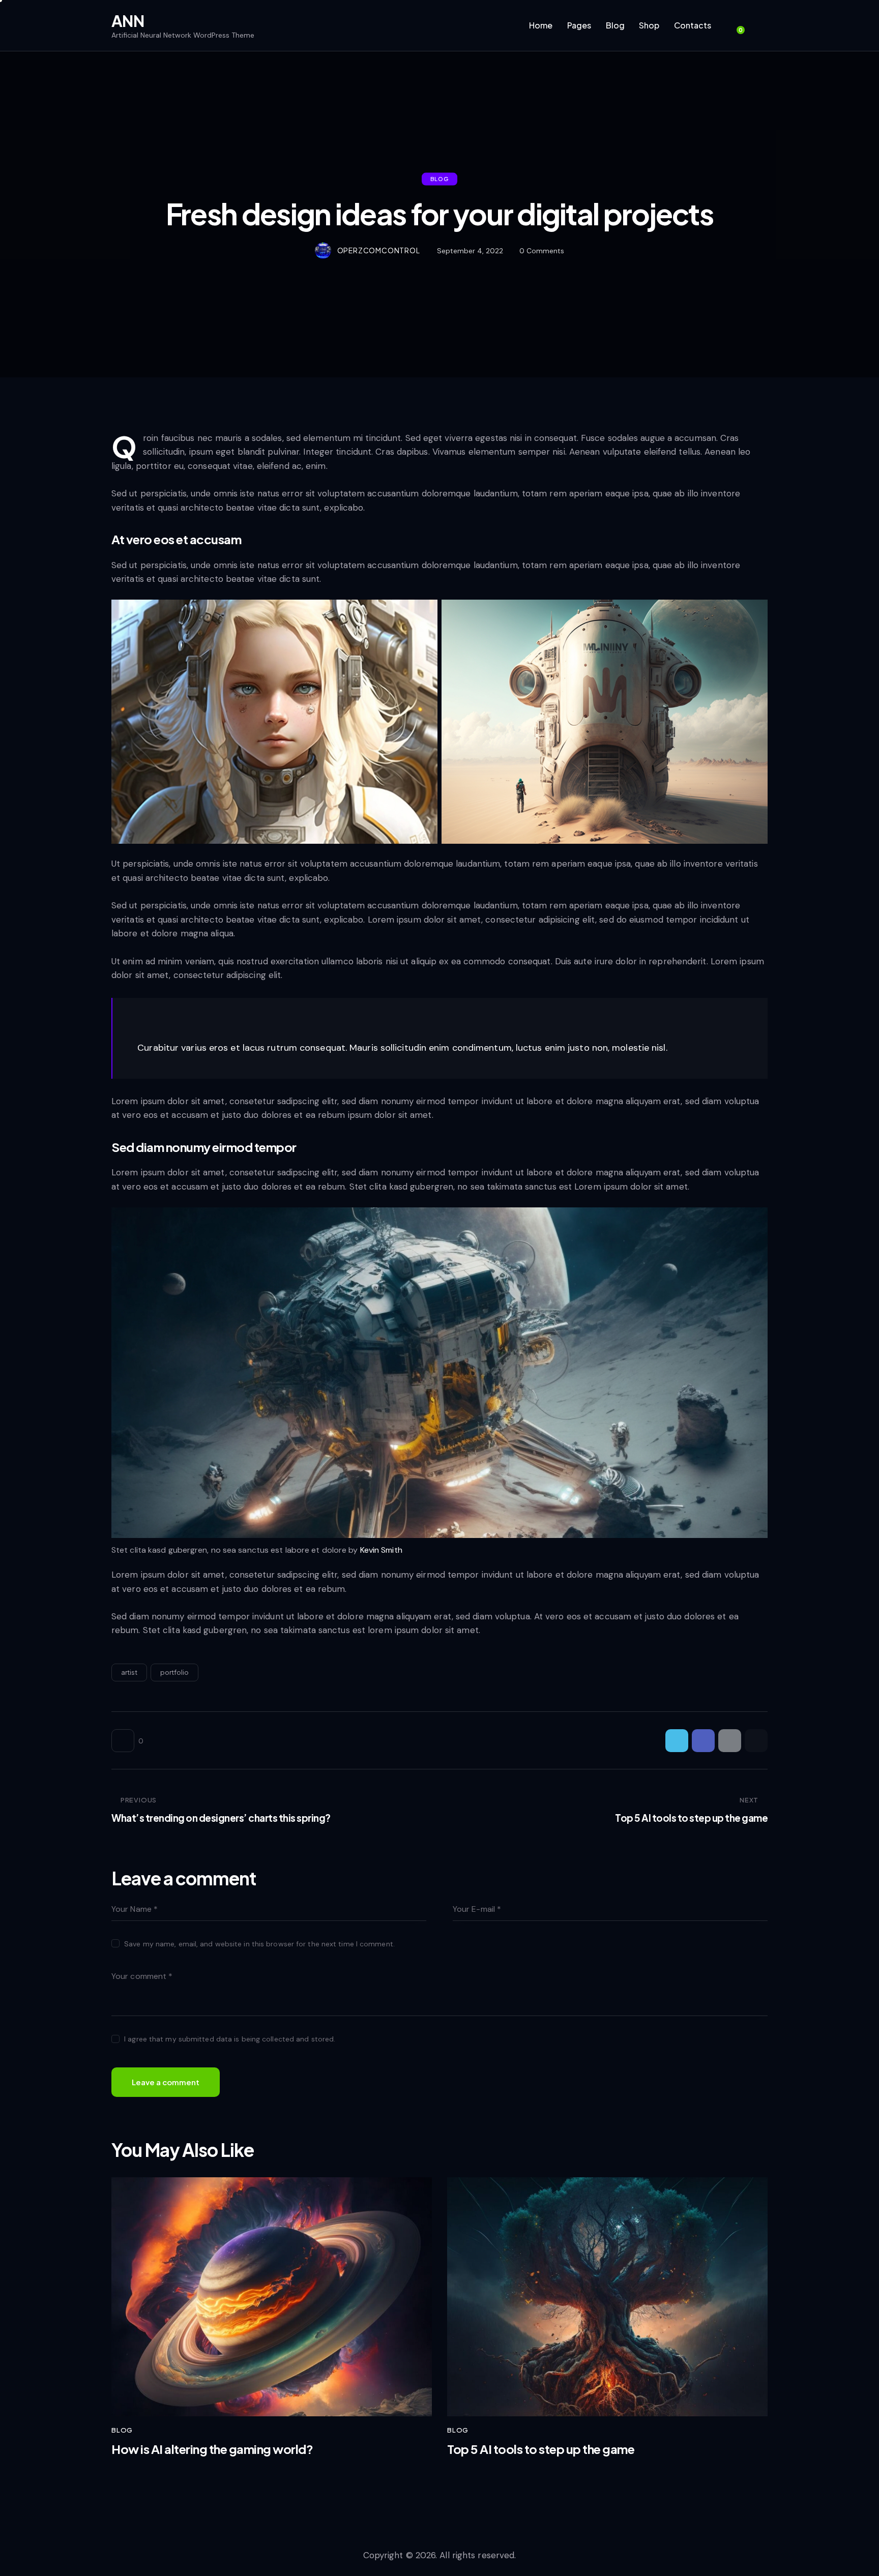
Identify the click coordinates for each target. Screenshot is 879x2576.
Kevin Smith (381, 1550)
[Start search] (761, 27)
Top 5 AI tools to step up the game (541, 2449)
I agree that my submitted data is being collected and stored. (230, 2039)
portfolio (174, 1672)
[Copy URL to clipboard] (756, 1741)
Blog (439, 179)
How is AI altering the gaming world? (212, 2449)
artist (129, 1672)
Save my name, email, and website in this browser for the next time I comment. (259, 1944)
